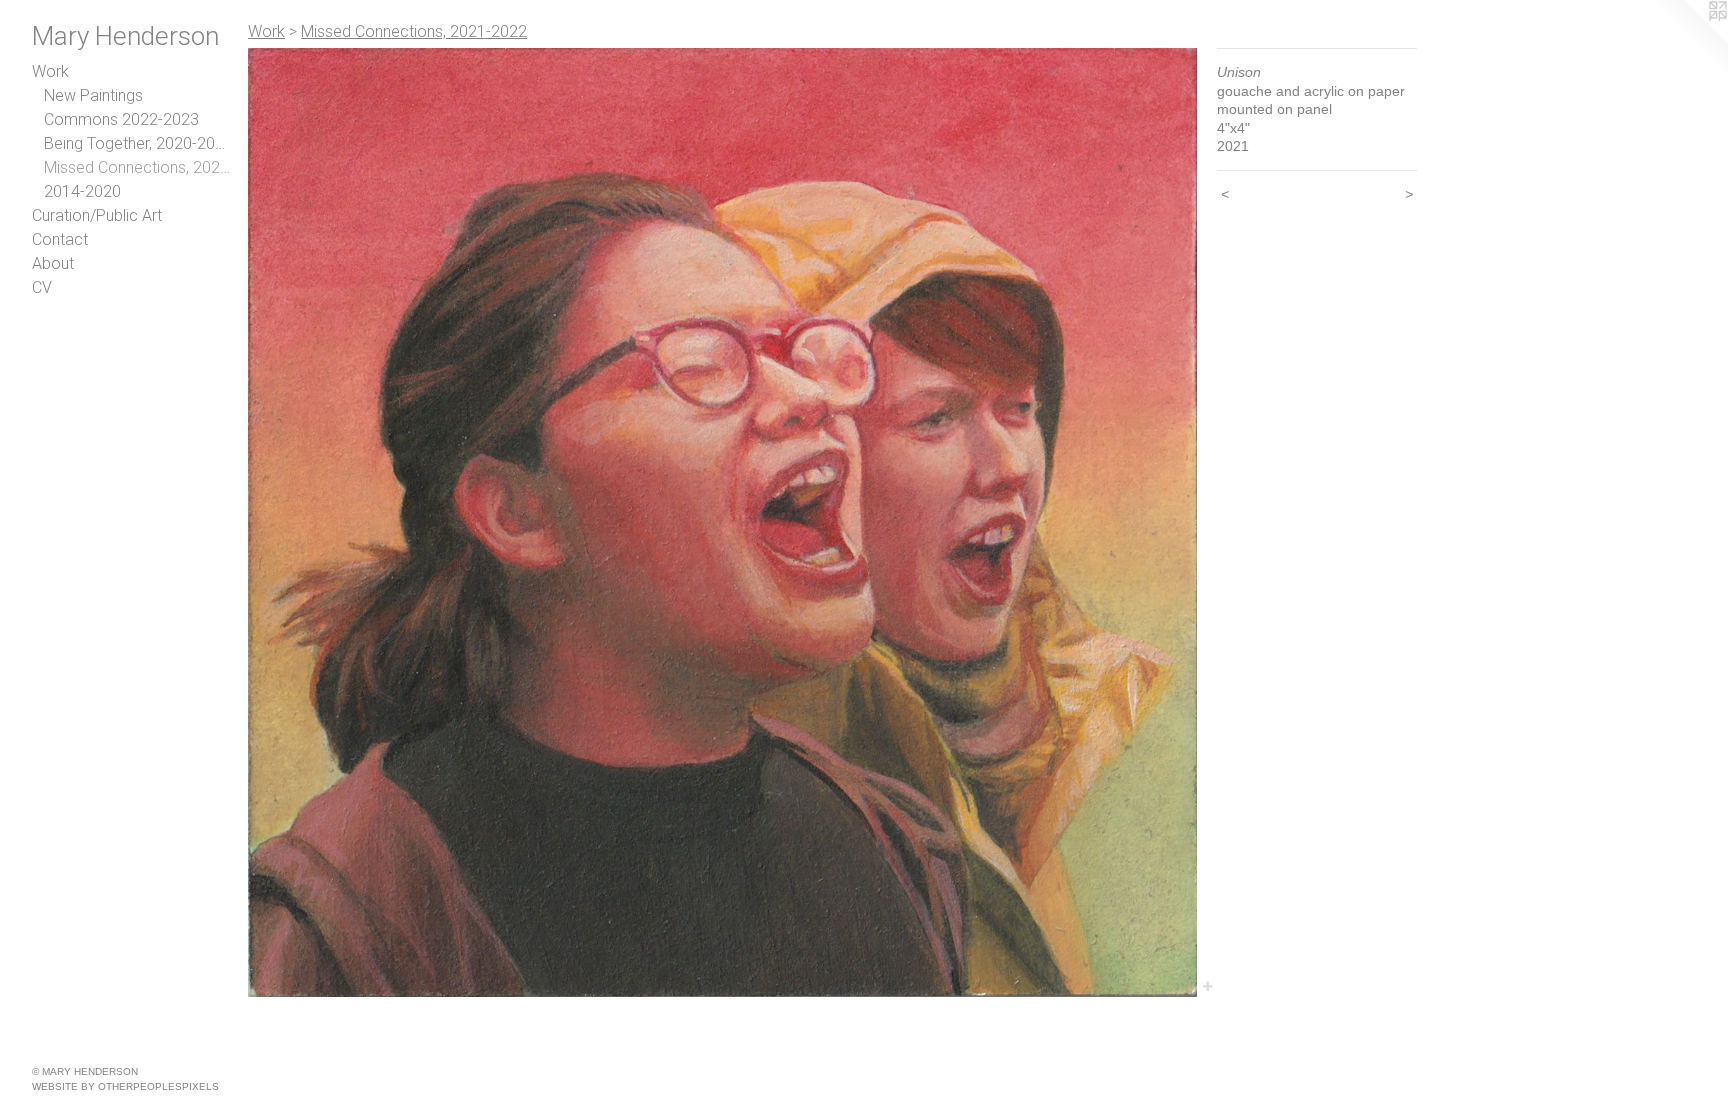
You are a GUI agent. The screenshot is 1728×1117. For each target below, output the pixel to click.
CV (42, 287)
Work (50, 71)
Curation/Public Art (97, 215)
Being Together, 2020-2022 (138, 143)
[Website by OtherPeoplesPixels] (1688, 40)
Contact (60, 239)
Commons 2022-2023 (121, 119)
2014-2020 (82, 191)
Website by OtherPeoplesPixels (125, 1086)
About (53, 263)
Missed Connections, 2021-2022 (138, 167)
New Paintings (93, 95)
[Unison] (722, 522)
